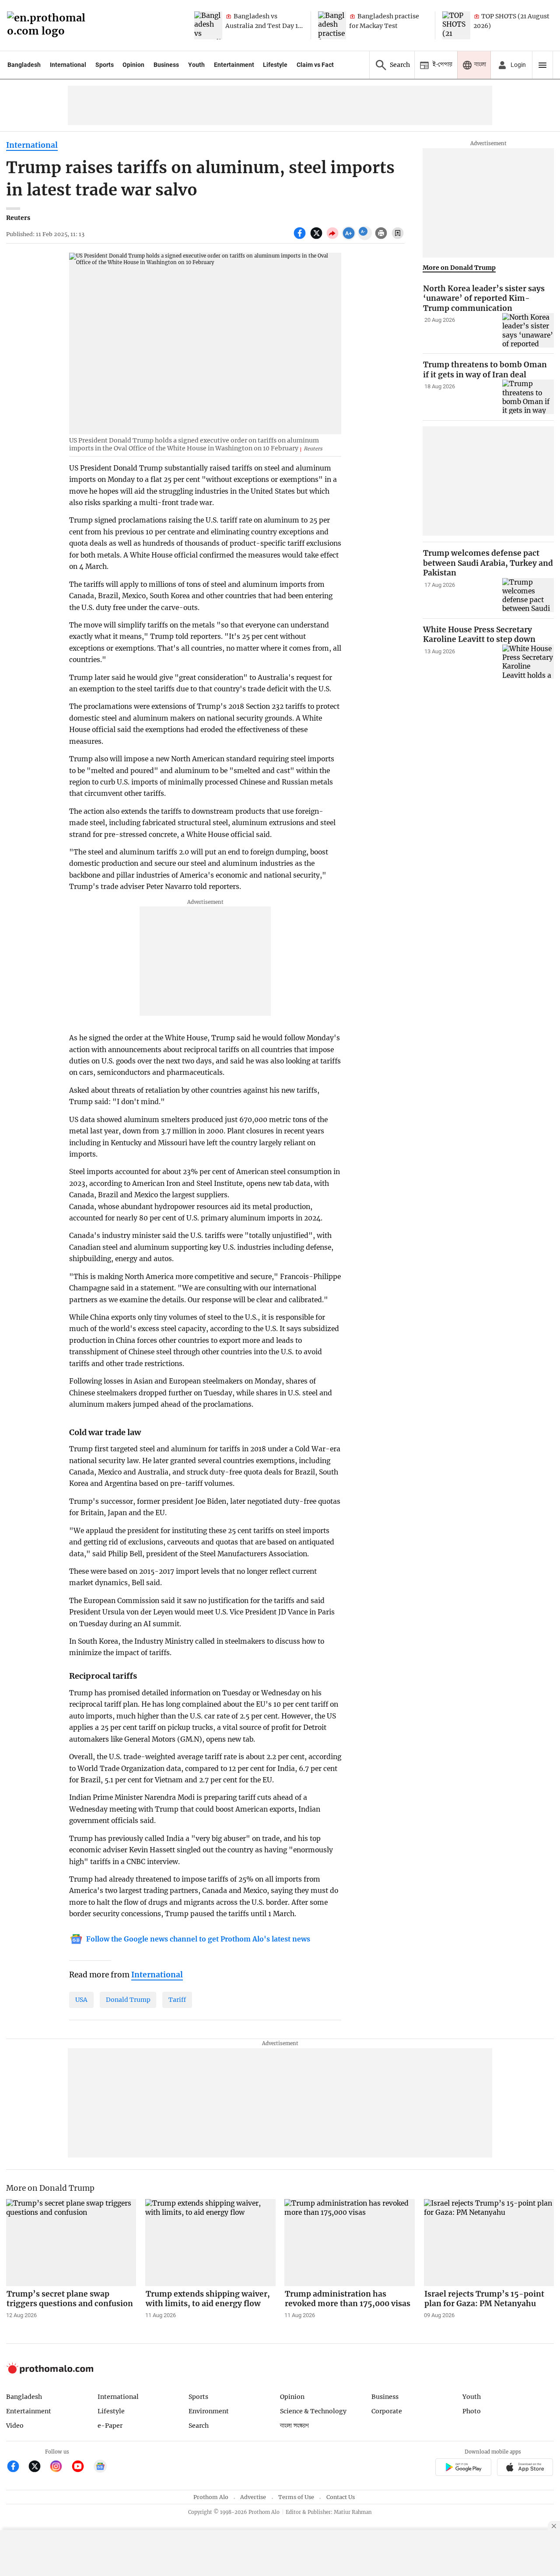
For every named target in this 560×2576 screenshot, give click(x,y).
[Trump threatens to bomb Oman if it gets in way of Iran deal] (528, 397)
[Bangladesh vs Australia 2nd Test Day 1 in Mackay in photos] (208, 25)
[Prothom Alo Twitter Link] (38, 2467)
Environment (209, 2411)
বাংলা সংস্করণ (294, 2426)
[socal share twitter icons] (317, 238)
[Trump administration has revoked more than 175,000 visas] (350, 2242)
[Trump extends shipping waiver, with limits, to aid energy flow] (210, 2242)
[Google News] (100, 2467)
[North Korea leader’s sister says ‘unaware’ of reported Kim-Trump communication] (528, 330)
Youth (196, 65)
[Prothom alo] (49, 26)
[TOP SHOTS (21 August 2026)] (456, 25)
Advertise (253, 2497)
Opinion (133, 65)
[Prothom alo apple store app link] (525, 2468)
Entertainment (234, 65)
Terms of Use (296, 2497)
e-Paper (110, 2426)
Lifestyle (275, 65)
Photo (472, 2411)
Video (15, 2426)
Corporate (387, 2411)
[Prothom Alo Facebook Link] (17, 2467)
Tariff (177, 2000)
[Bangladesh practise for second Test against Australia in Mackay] (332, 25)
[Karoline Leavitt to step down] (528, 662)
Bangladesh (24, 65)
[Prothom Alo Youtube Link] (82, 2467)
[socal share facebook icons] (301, 238)
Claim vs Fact (315, 65)
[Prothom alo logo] (50, 2372)
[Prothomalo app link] (463, 2468)
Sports (105, 65)
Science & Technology (313, 2411)
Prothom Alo (211, 2497)
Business (166, 65)
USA (81, 2000)
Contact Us (341, 2497)
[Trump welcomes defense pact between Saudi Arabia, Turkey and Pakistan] (528, 595)
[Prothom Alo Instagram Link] (60, 2467)
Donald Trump (128, 2000)
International (68, 65)
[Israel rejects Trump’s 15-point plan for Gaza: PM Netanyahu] (489, 2242)
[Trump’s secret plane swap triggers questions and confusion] (71, 2242)
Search (199, 2426)
